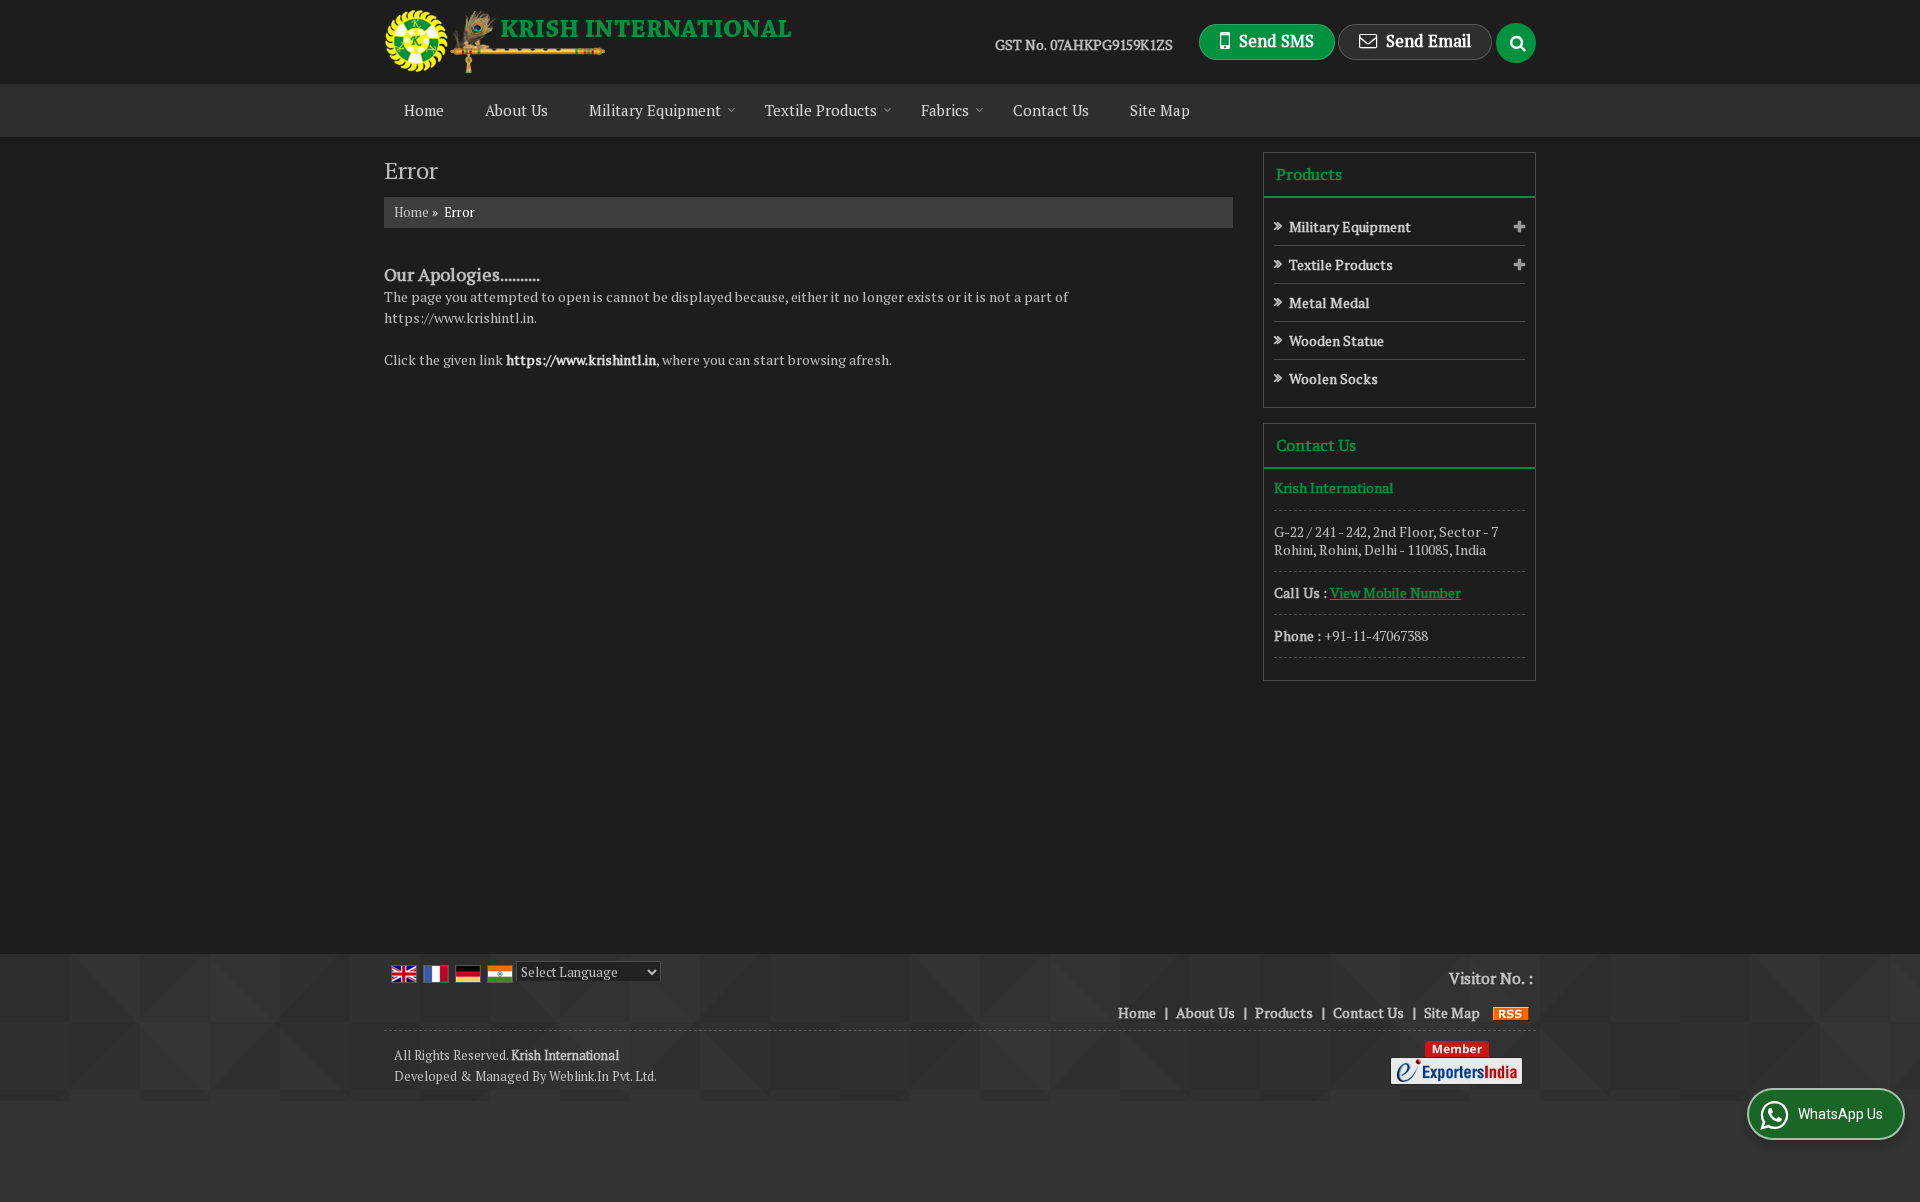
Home (424, 110)
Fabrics (945, 110)
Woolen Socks (1333, 378)
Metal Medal (1329, 302)
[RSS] (1511, 1012)
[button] (1395, 592)
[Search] (1516, 43)
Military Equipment (655, 110)
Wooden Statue (1336, 340)
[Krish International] (589, 42)
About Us (516, 110)
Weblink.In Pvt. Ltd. (603, 1076)
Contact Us (1051, 110)
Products (1309, 174)
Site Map (1160, 110)
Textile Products (821, 110)
